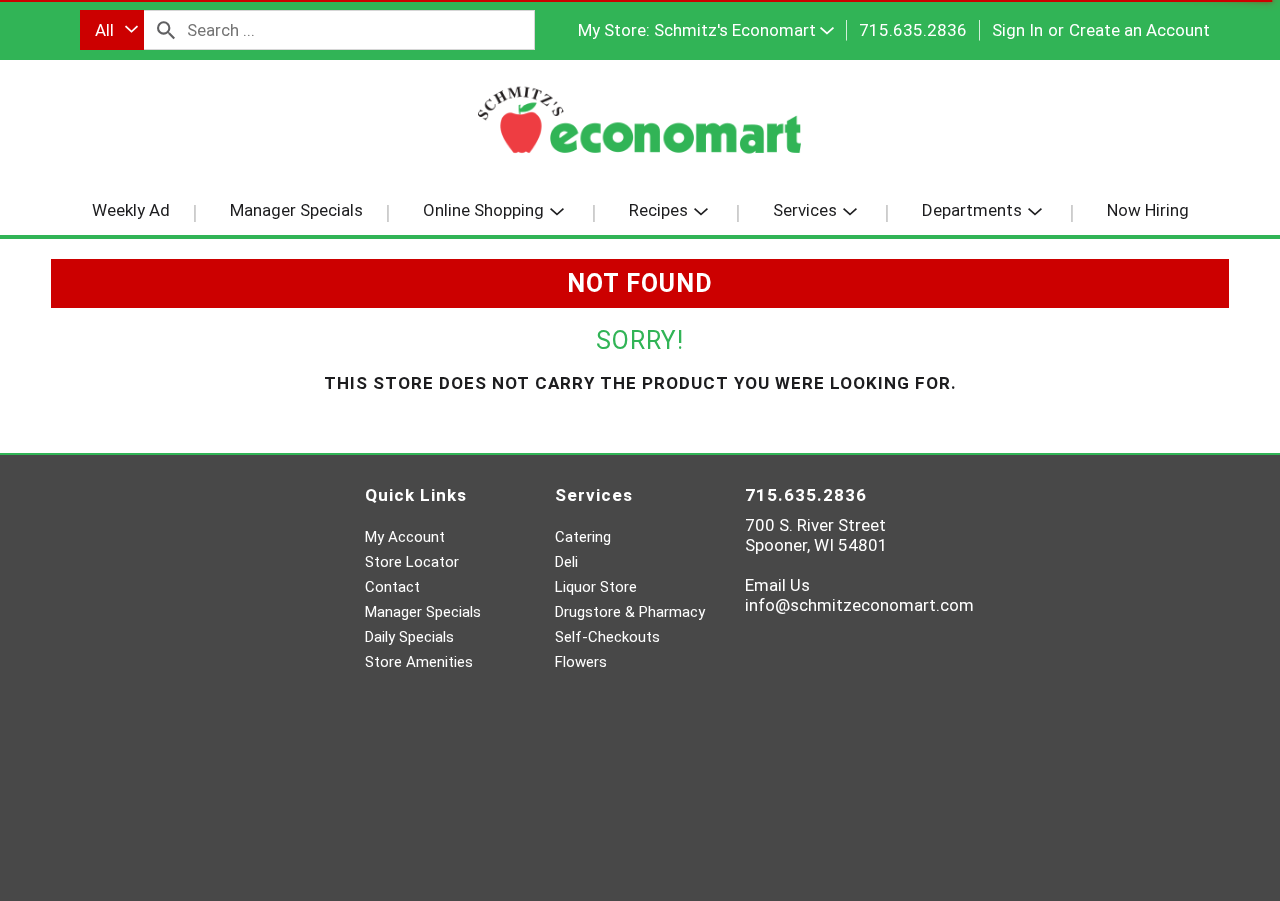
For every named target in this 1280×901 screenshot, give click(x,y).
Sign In (1017, 30)
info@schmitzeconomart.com (859, 605)
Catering (583, 537)
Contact (392, 587)
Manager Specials (423, 612)
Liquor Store (596, 587)
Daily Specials (409, 637)
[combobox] (112, 30)
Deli (566, 562)
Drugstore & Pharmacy (630, 612)
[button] (744, 30)
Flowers (581, 662)
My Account (405, 537)
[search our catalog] (166, 30)
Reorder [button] (151, 118)
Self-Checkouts (607, 637)
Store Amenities (419, 662)
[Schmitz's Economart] (639, 127)
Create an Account (1139, 30)
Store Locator (412, 562)
